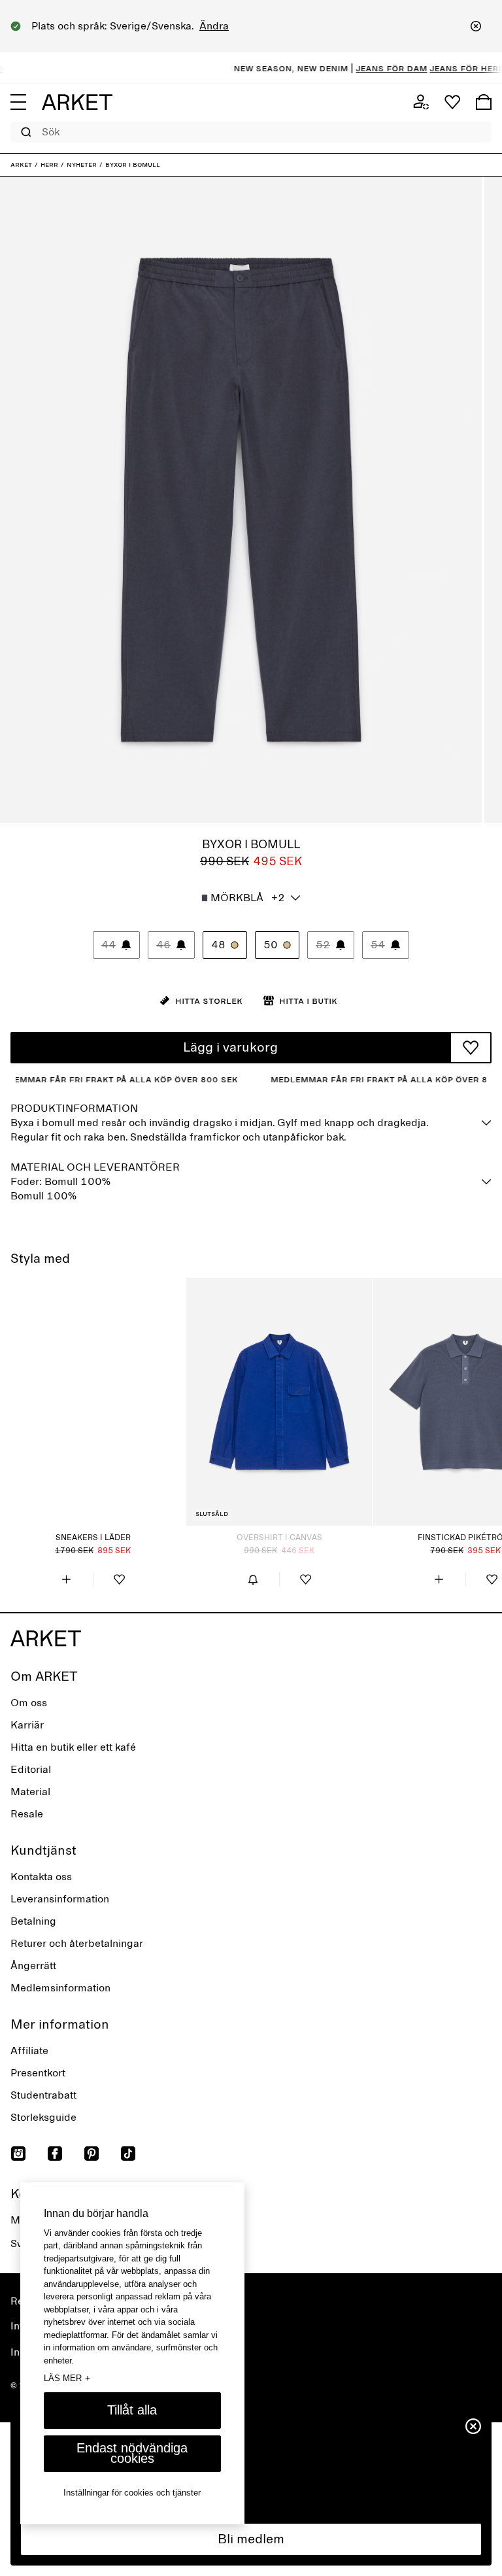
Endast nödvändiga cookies (132, 2453)
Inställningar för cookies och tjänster (132, 2493)
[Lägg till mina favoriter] (471, 1048)
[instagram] (18, 2154)
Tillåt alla (132, 2410)
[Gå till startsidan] (77, 102)
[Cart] (484, 102)
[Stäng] (476, 26)
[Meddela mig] (253, 1579)
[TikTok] (128, 2154)
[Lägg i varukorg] (67, 1579)
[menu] (18, 102)
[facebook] (55, 2154)
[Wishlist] (452, 102)
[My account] (421, 102)
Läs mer (67, 2378)
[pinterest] (92, 2154)
